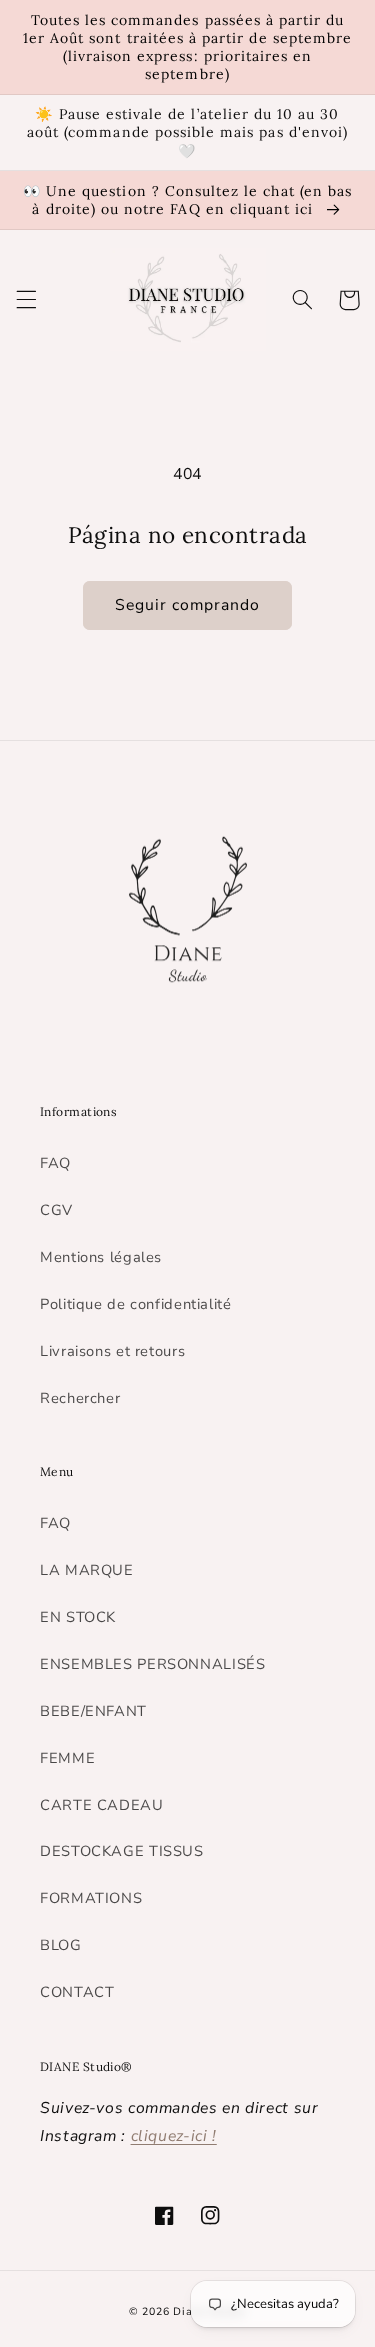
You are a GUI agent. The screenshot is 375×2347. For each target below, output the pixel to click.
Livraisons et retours (112, 1351)
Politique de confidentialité (136, 1304)
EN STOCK (78, 1617)
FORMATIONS (91, 1898)
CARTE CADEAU (102, 1805)
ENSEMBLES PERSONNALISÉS (153, 1664)
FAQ (55, 1163)
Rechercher (80, 1398)
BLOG (61, 1945)
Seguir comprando (188, 605)
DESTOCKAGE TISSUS (122, 1851)
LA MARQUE (87, 1570)
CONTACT (77, 1992)
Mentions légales (101, 1257)
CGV (56, 1210)
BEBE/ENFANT (93, 1711)
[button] (26, 300)
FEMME (67, 1758)
